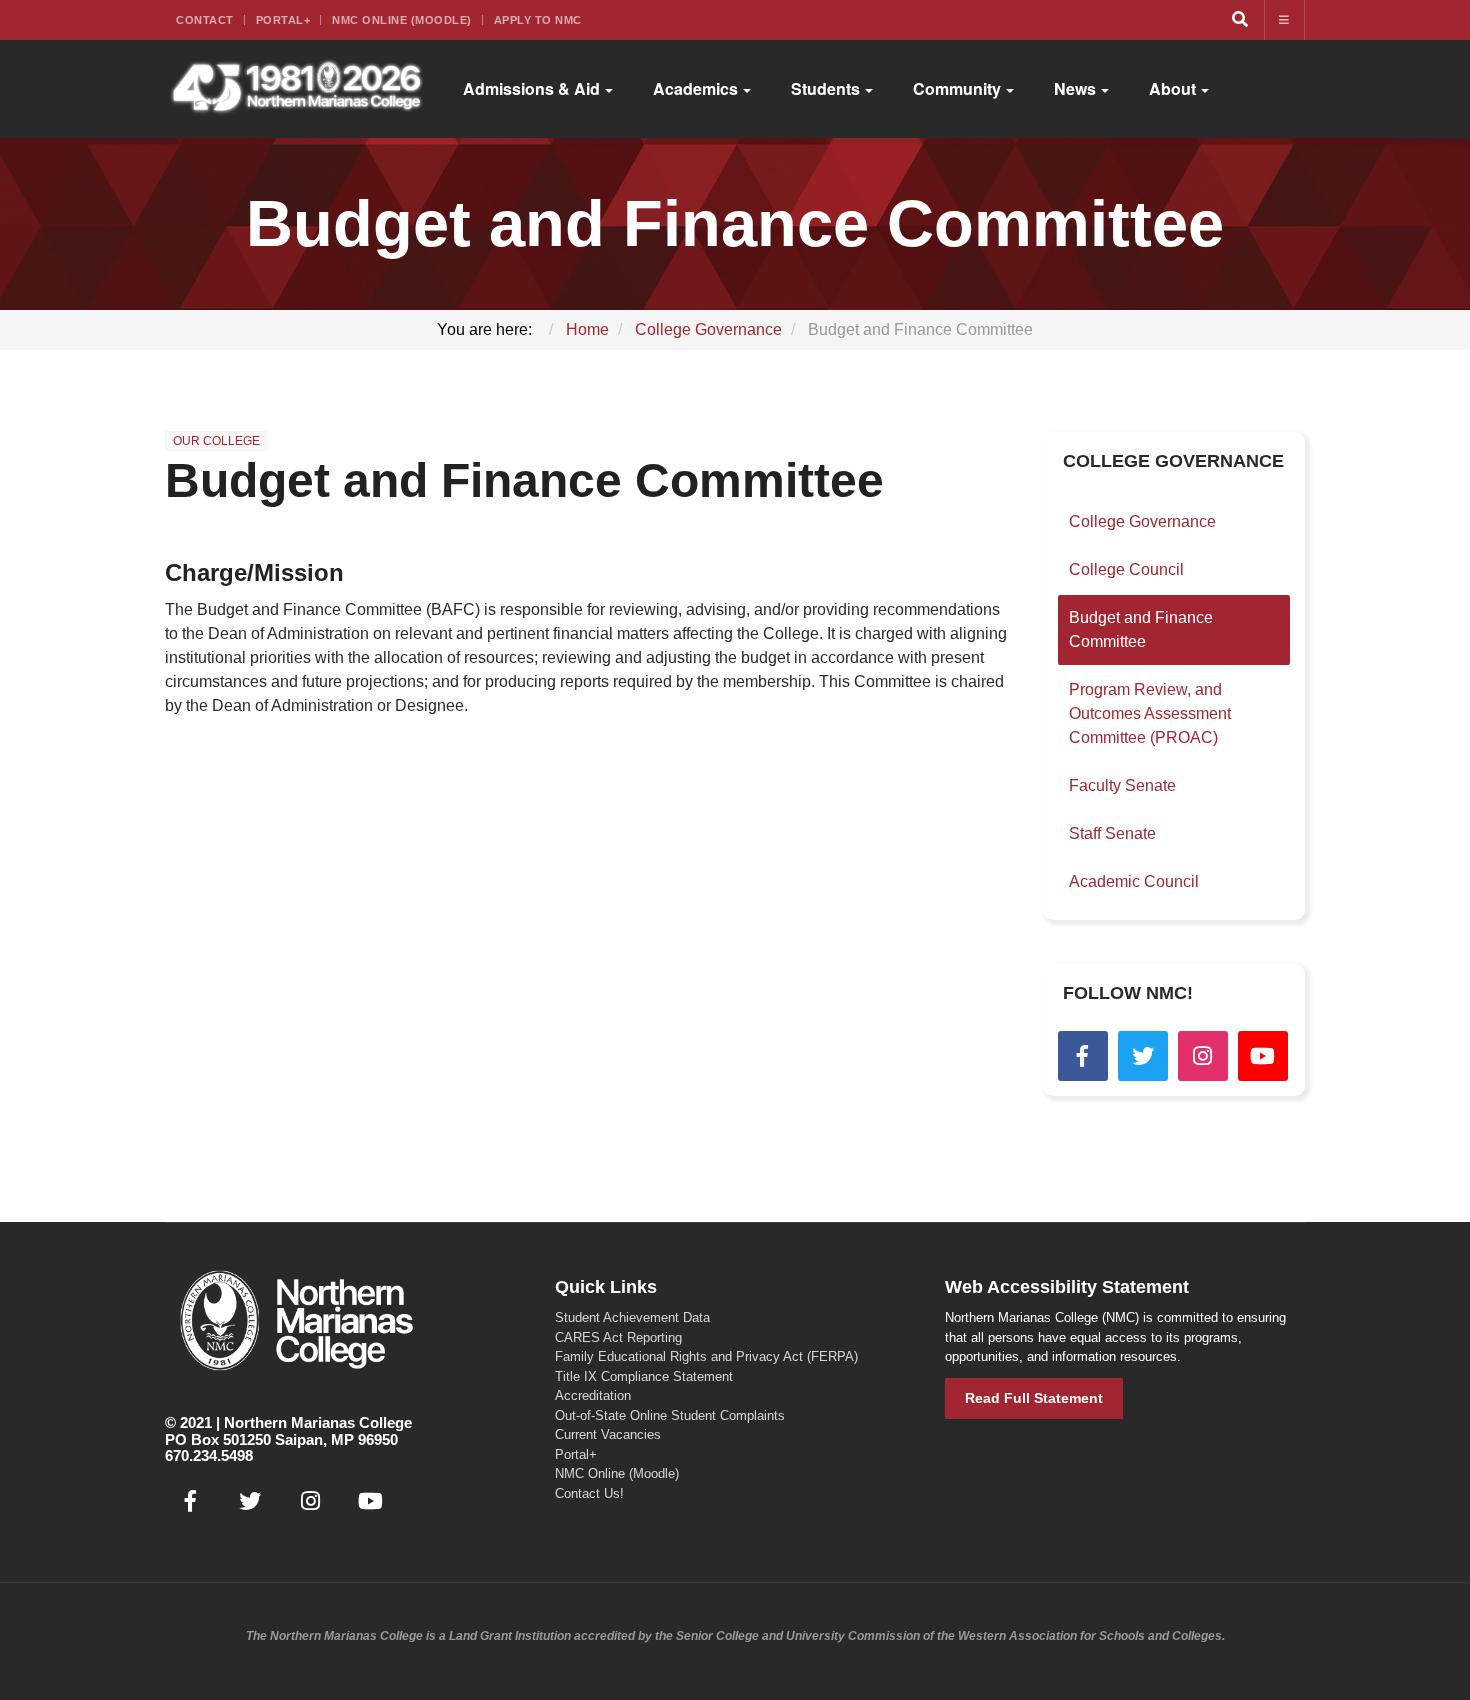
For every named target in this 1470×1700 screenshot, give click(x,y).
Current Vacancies (608, 1434)
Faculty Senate (1122, 785)
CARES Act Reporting (618, 1337)
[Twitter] (1143, 1056)
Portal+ (283, 20)
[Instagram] (1203, 1056)
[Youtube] (1263, 1056)
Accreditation (593, 1395)
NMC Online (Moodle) (402, 20)
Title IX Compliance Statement (644, 1376)
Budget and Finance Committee (524, 480)
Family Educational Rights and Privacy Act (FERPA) (706, 1356)
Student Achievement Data (632, 1317)
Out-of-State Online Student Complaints (670, 1415)
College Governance (1142, 521)
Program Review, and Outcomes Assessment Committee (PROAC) (1150, 713)
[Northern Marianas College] (296, 89)
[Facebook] (1083, 1056)
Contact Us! (589, 1493)
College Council (1126, 569)
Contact (205, 20)
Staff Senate (1112, 833)
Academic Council (1134, 881)
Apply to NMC (538, 20)
